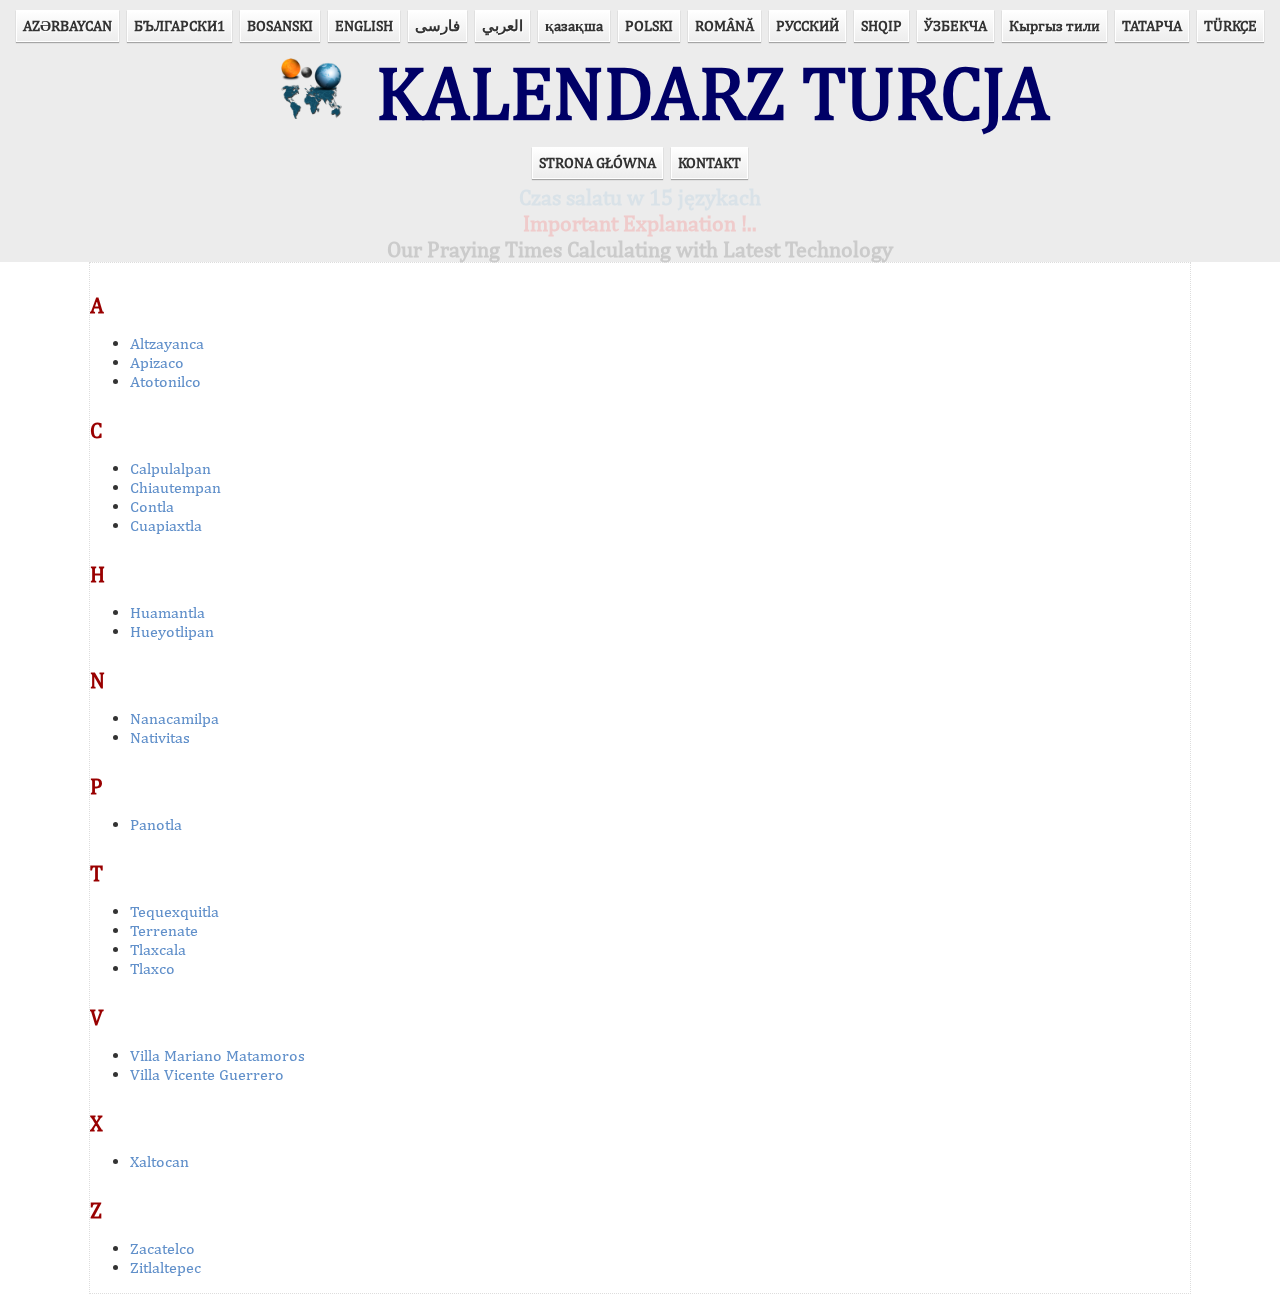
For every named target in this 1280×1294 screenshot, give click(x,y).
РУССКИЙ (807, 25)
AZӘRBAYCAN (67, 25)
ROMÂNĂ (724, 25)
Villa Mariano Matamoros (217, 1055)
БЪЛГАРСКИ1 (179, 25)
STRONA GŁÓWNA (597, 162)
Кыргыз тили (1054, 25)
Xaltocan (159, 1161)
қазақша (574, 25)
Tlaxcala (158, 949)
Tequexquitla (174, 911)
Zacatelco (162, 1248)
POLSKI (649, 25)
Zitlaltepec (165, 1267)
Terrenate (164, 930)
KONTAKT (709, 162)
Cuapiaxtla (166, 525)
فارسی (437, 25)
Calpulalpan (170, 468)
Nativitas (160, 737)
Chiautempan (175, 487)
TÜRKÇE (1230, 25)
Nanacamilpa (174, 718)
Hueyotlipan (172, 631)
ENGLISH (364, 25)
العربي (502, 25)
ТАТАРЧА (1152, 25)
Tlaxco (152, 968)
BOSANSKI (280, 25)
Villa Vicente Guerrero (207, 1074)
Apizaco (157, 362)
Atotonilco (165, 381)
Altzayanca (167, 343)
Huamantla (167, 612)
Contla (152, 506)
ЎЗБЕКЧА (955, 25)
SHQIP (881, 25)
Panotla (156, 824)
